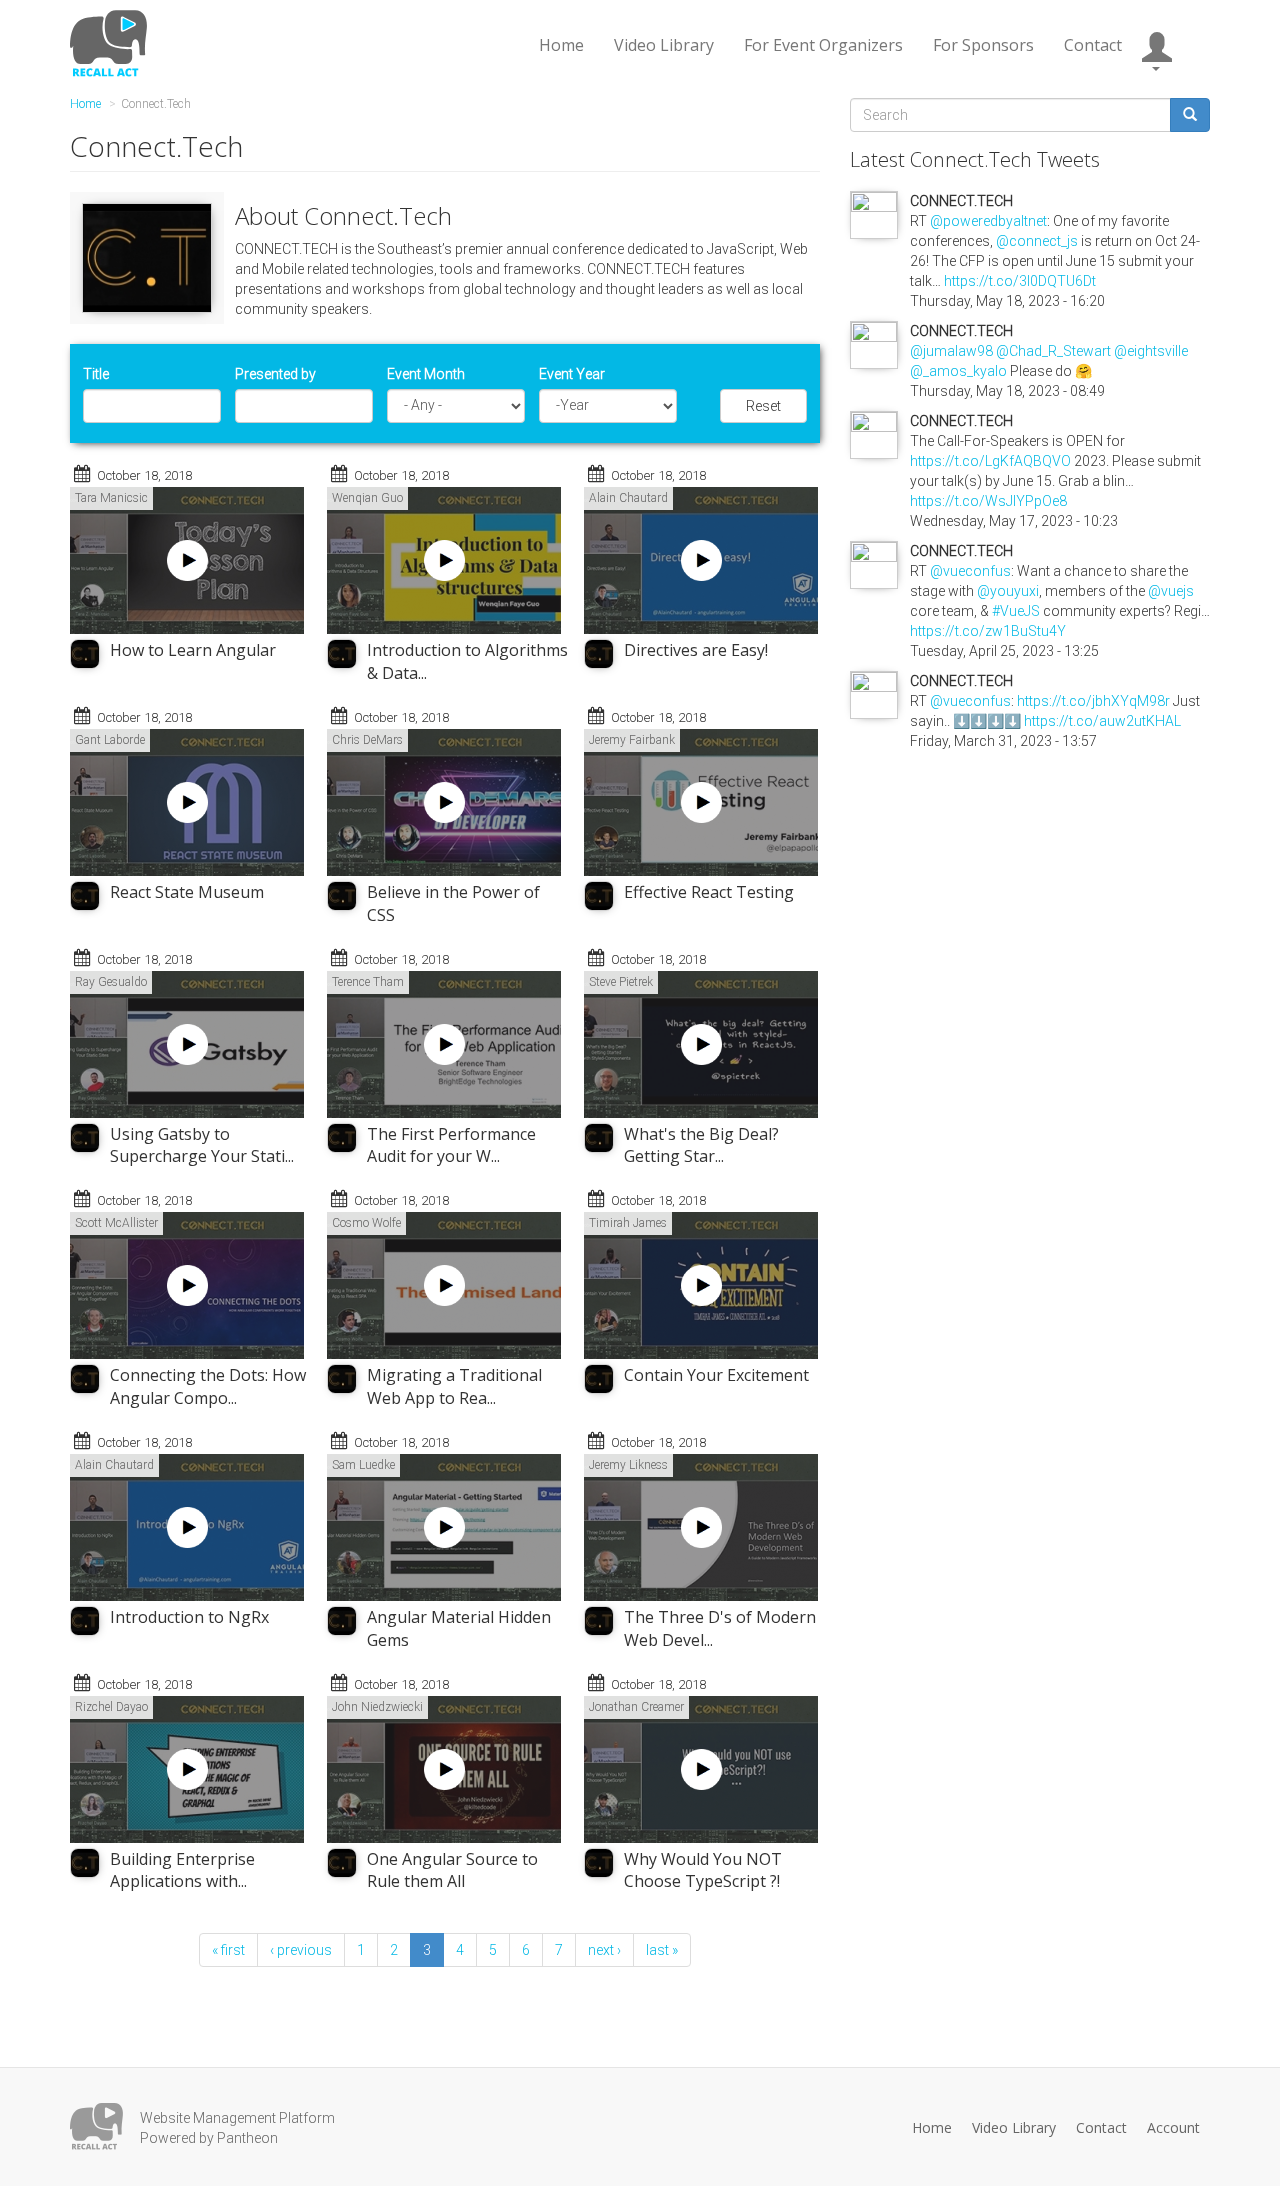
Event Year (572, 374)
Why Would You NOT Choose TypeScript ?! (703, 1870)
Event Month (426, 374)
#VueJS (1016, 611)
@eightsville (1151, 351)
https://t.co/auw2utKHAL (1102, 721)
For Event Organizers (823, 45)
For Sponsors (983, 45)
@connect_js (1037, 241)
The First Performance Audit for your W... (451, 1145)
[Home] (111, 43)
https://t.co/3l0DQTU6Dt (1020, 281)
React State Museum (187, 892)
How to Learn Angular (193, 650)
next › (604, 1950)
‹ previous (301, 1950)
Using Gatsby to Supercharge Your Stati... (202, 1145)
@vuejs (1171, 591)
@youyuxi (1008, 591)
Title (96, 374)
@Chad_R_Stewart (1053, 351)
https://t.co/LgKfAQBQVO (990, 461)
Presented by (275, 374)
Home (561, 45)
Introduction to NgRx (189, 1617)
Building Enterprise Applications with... (182, 1870)
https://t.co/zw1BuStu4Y (988, 631)
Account (1173, 2127)
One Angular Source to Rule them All (452, 1870)
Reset (763, 406)
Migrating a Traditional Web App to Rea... (454, 1386)
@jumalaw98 (951, 351)
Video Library (664, 45)
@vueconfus (970, 571)
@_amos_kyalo (958, 371)
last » (662, 1950)
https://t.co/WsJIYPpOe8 (988, 501)
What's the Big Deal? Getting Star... (701, 1145)
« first (228, 1950)
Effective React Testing (709, 892)
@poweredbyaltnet (988, 221)
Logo (96, 2126)
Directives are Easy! (696, 650)
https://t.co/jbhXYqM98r (1093, 701)
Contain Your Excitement (716, 1375)
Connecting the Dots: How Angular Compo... (208, 1386)
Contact (1093, 45)
